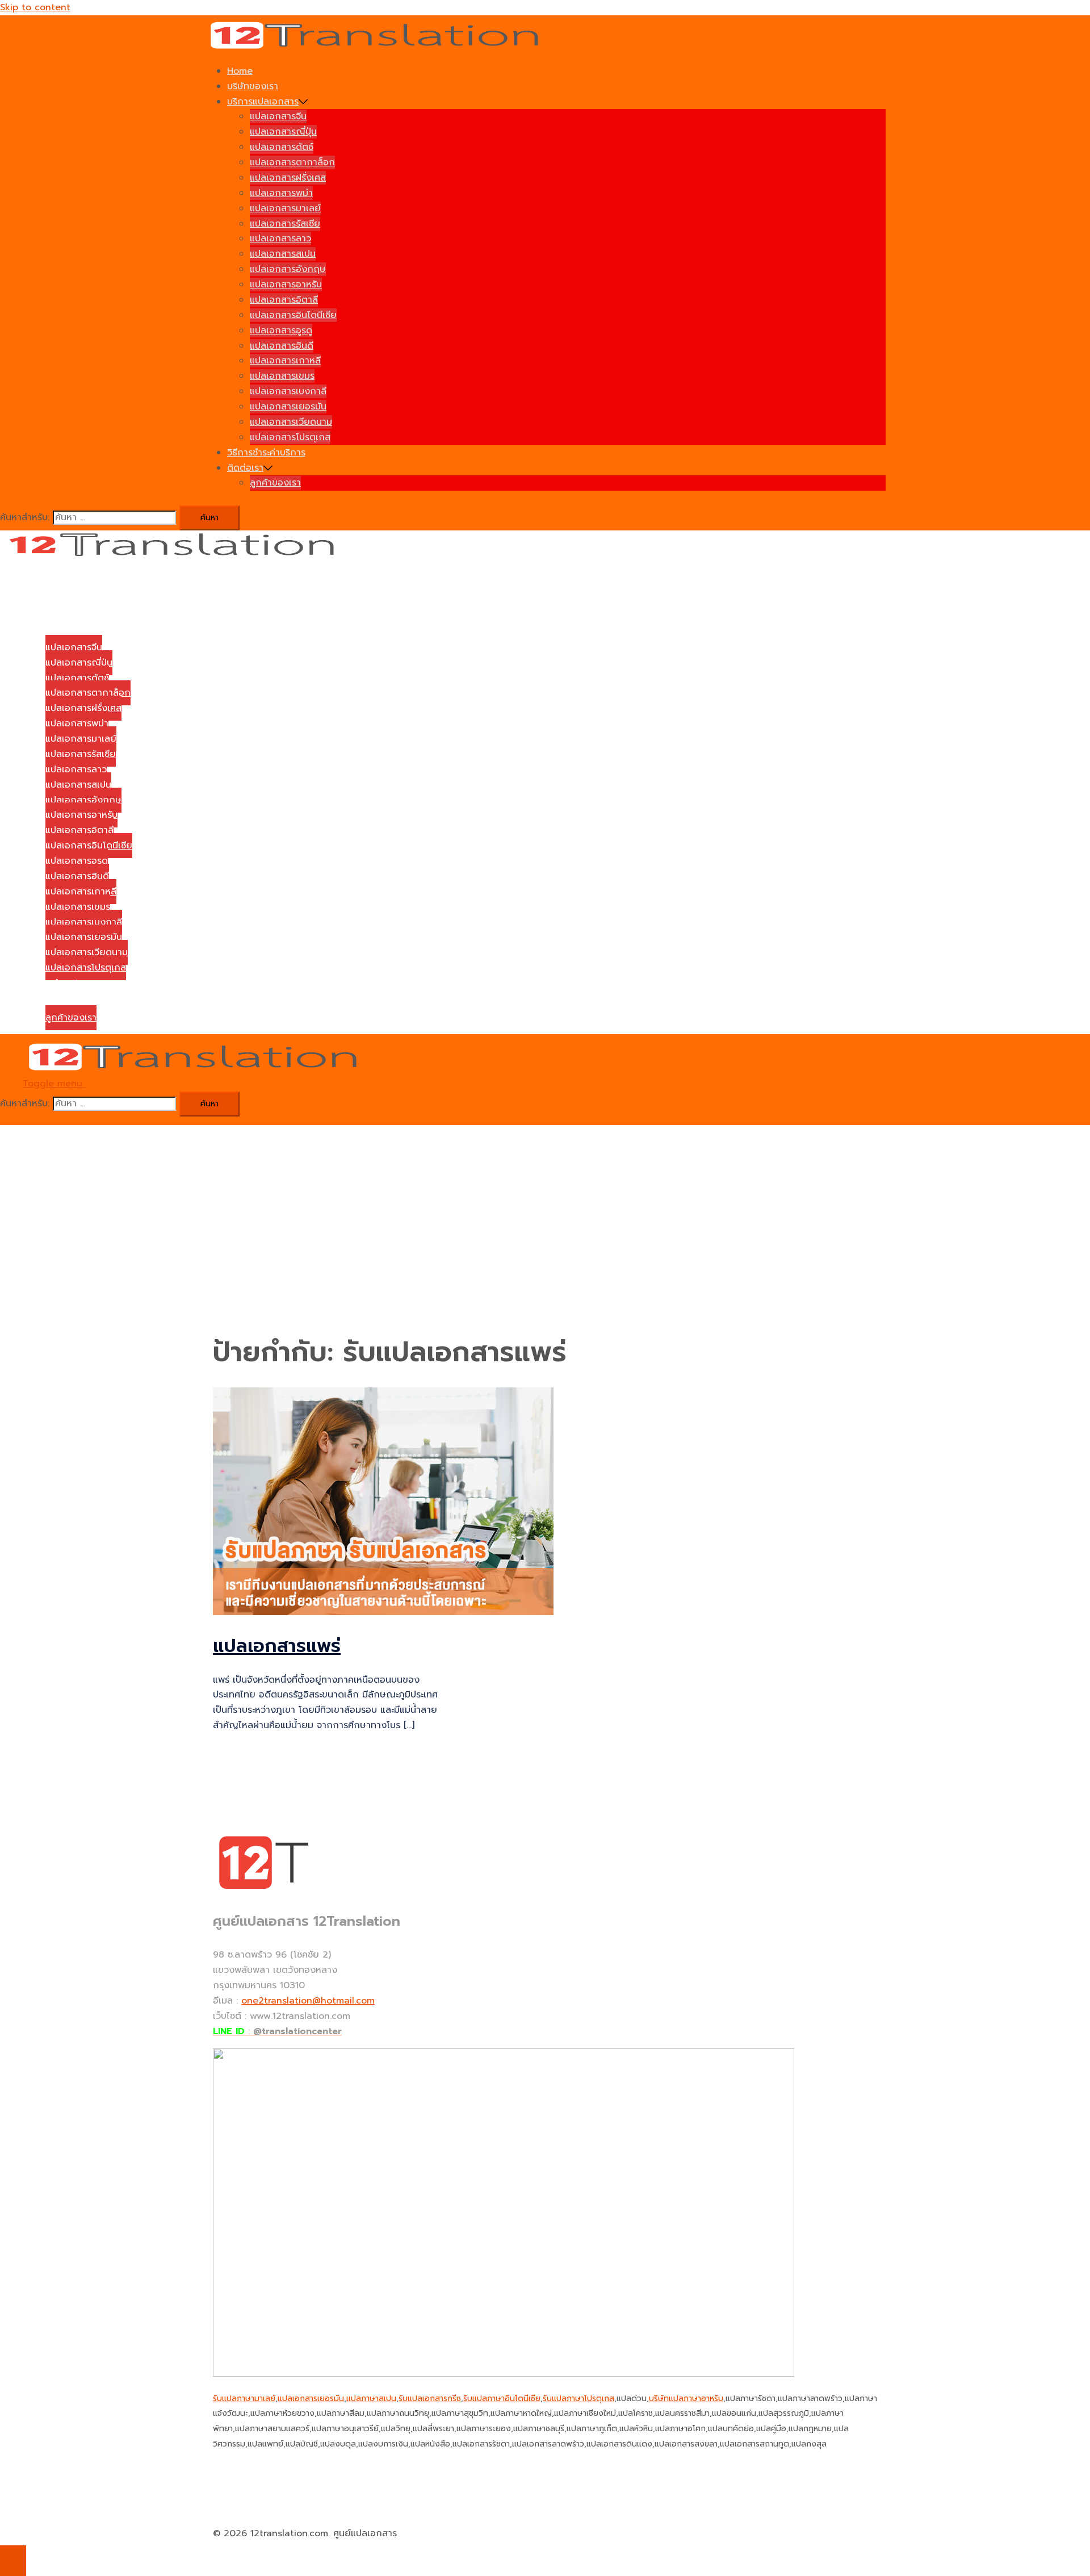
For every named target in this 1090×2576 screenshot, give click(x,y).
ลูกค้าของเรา (275, 483)
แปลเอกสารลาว (280, 239)
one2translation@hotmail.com (308, 2001)
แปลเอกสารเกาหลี (285, 361)
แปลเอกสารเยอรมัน (288, 407)
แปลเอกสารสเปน (283, 254)
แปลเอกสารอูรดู (281, 331)
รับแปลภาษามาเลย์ (244, 2399)
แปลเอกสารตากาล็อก (292, 162)
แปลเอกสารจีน (278, 116)
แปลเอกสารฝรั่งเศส (288, 178)
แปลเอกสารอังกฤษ (288, 269)
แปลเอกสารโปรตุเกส (290, 437)
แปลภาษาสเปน (371, 2399)
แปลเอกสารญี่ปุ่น (283, 132)
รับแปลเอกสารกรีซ (430, 2399)
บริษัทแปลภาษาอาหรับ (686, 2399)
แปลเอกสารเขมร (282, 376)
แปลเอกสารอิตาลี (284, 300)
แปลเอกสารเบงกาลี (288, 391)
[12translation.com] (378, 47)
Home (240, 71)
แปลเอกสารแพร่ (277, 1646)
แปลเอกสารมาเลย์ (285, 208)
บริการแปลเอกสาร (263, 102)
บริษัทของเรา (253, 86)
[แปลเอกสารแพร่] (383, 1612)
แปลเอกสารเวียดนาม (291, 422)
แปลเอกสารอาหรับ (286, 285)
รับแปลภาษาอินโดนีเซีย (502, 2399)
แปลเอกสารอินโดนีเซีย (293, 315)
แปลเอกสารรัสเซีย (285, 224)
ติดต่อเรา (245, 468)
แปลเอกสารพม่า (281, 193)
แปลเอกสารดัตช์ (282, 147)
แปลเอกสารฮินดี (282, 346)
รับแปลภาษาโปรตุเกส (578, 2399)
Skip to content (35, 7)
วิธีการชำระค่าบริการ (266, 453)
